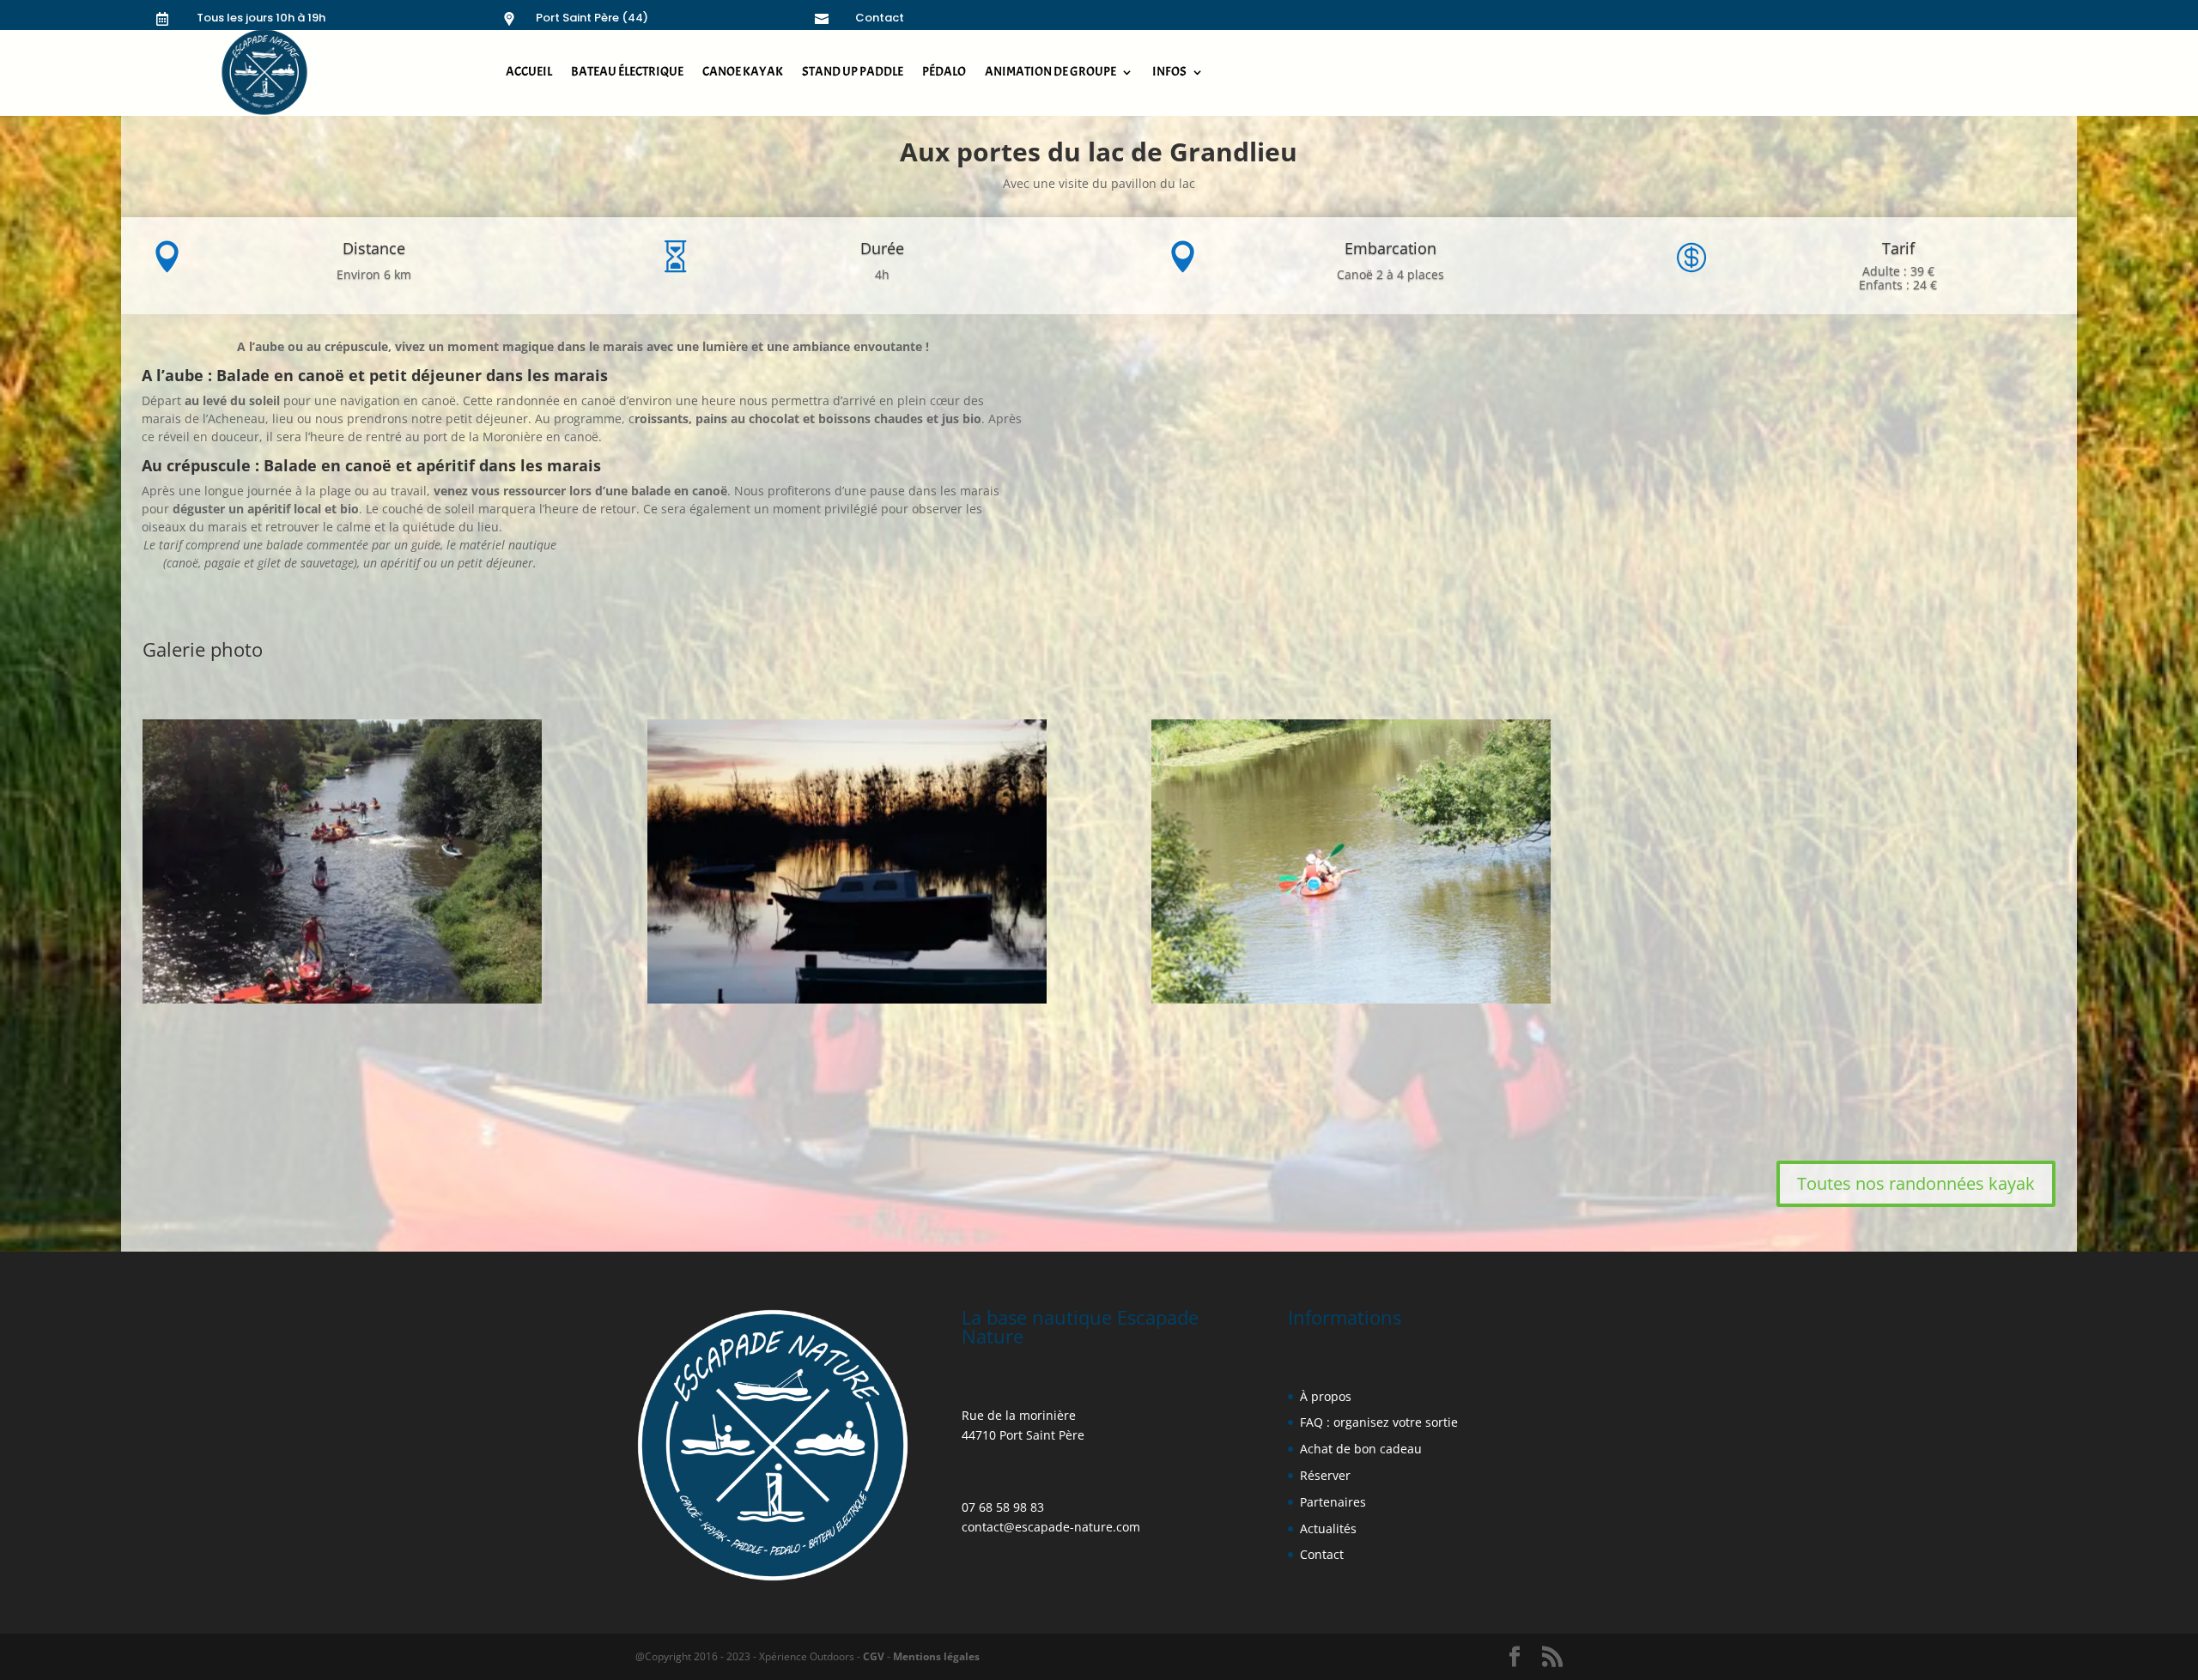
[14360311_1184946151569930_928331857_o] (342, 999)
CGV (874, 1656)
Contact (880, 18)
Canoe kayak (743, 72)
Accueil (529, 72)
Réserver (1325, 1475)
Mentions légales (935, 1656)
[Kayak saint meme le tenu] (1351, 999)
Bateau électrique (627, 72)
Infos (1169, 72)
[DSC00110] (847, 999)
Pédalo (944, 72)
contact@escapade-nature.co (1045, 1527)
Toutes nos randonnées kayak (1916, 1183)
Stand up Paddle (853, 72)
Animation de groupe (1050, 72)
